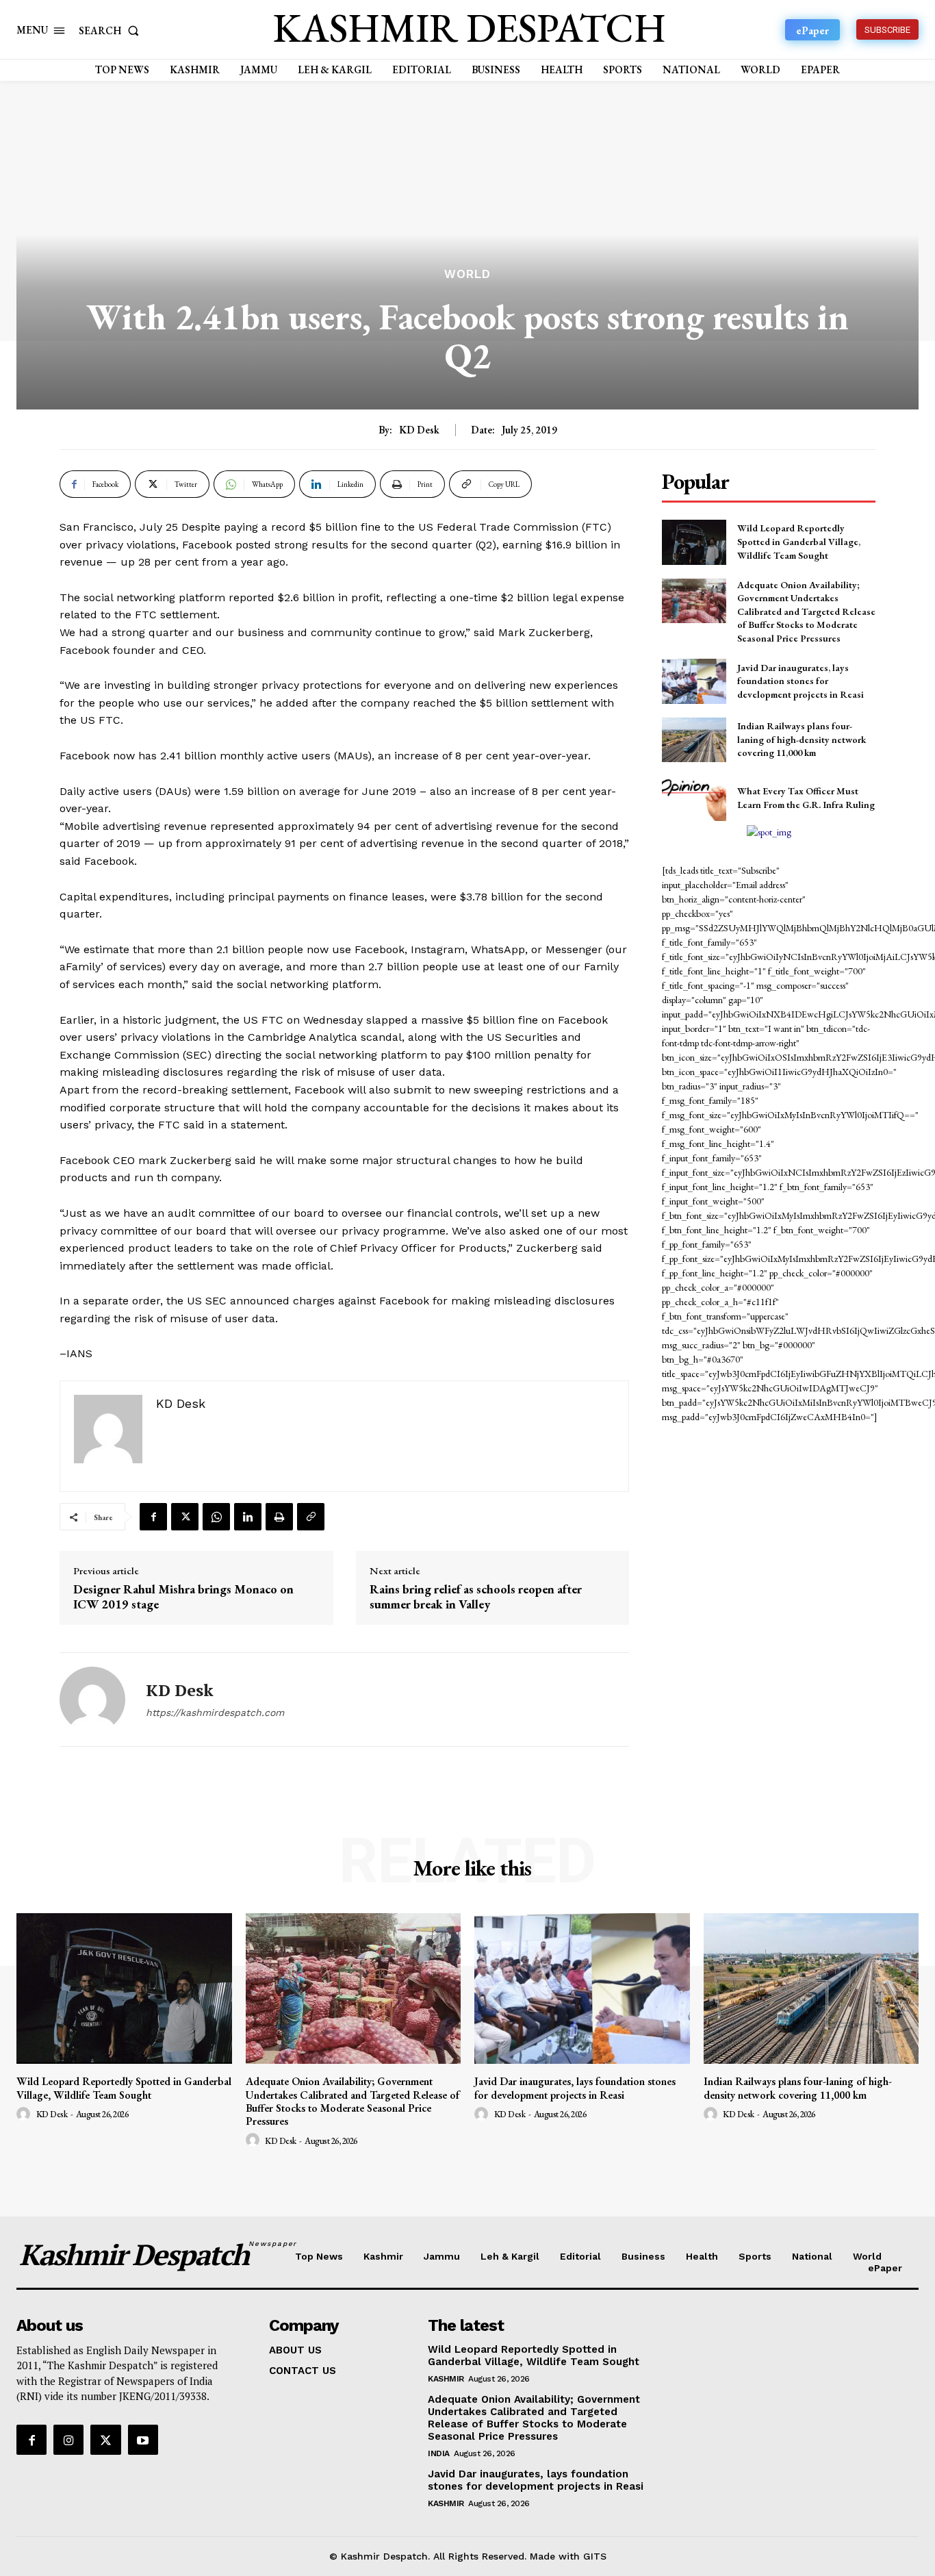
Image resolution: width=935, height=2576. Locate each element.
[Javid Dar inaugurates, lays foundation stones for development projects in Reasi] (694, 681)
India (439, 2453)
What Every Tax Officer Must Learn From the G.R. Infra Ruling (806, 798)
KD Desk (419, 430)
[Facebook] (153, 1517)
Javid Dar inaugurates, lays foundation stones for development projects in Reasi (800, 681)
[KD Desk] (92, 1700)
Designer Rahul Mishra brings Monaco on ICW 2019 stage (183, 1596)
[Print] (279, 1517)
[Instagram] (68, 2440)
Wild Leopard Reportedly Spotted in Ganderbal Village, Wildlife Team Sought (799, 541)
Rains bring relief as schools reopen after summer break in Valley (476, 1596)
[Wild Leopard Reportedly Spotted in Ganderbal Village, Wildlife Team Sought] (694, 542)
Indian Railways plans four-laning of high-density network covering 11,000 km (802, 739)
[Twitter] (185, 1517)
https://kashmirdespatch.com (215, 1713)
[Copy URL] (311, 1517)
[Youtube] (143, 2440)
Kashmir (446, 2379)
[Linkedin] (248, 1517)
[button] (112, 30)
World (467, 274)
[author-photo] (25, 2114)
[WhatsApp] (216, 1517)
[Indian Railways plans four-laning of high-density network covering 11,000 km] (694, 740)
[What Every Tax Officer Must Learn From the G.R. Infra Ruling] (694, 798)
